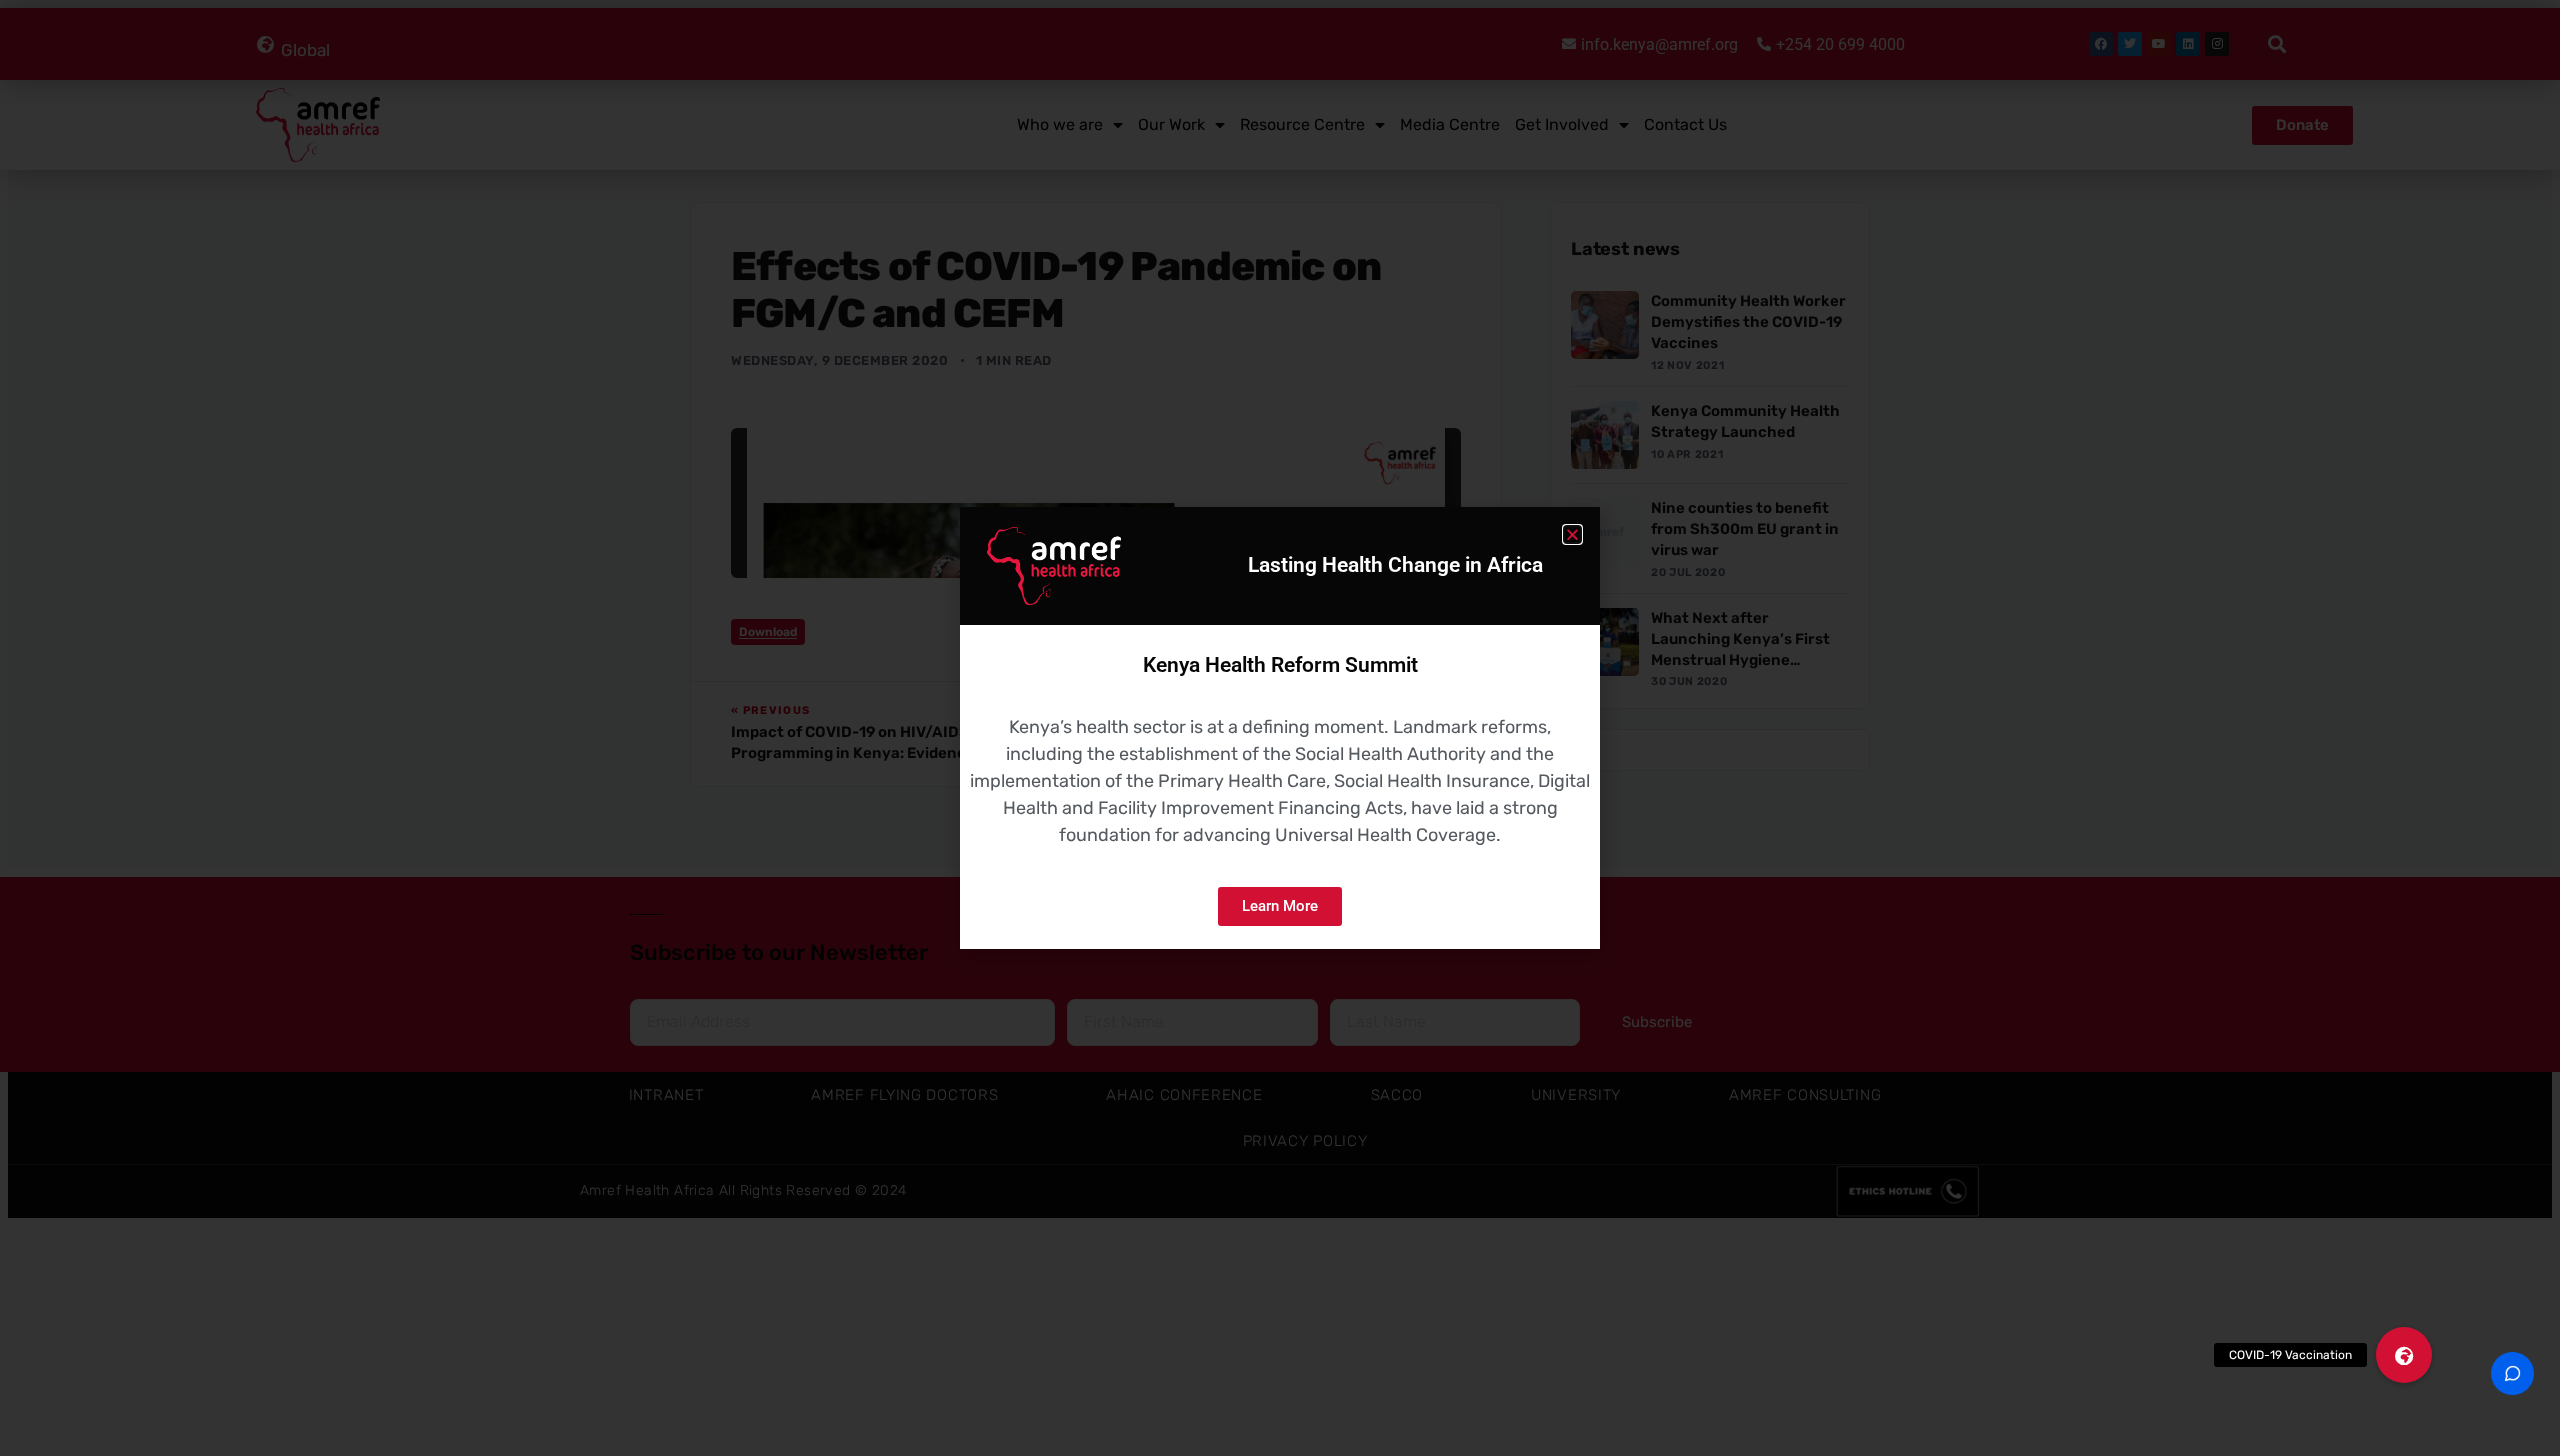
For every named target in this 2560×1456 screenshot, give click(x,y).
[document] (1280, 728)
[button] (2404, 1355)
